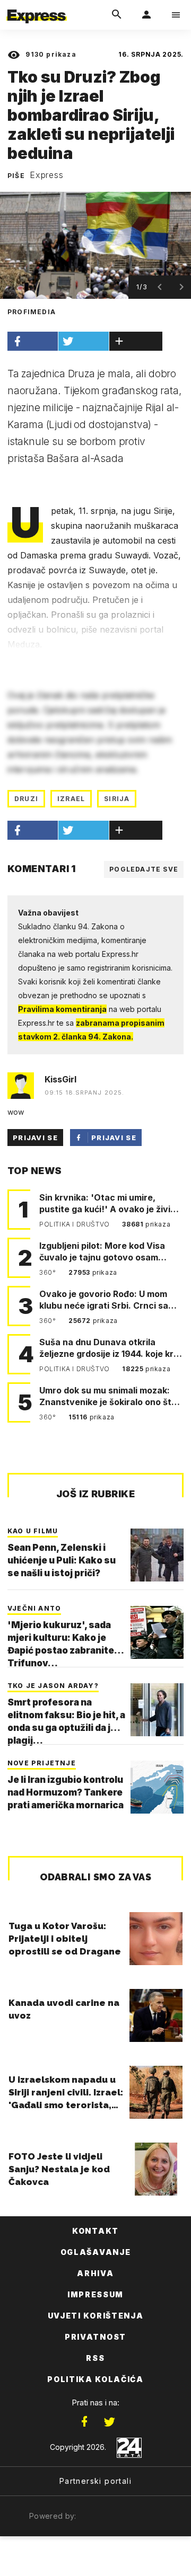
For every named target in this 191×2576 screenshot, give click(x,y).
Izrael (71, 799)
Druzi (26, 799)
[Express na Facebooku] (84, 2422)
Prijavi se (35, 1138)
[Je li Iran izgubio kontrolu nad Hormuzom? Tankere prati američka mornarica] (157, 1787)
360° (49, 1272)
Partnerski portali (95, 2481)
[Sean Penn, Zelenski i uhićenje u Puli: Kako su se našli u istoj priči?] (157, 1555)
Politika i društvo (75, 1224)
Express (47, 175)
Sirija (117, 799)
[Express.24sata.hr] (37, 7)
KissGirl (60, 1079)
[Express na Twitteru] (109, 2422)
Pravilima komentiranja (62, 1009)
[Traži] (117, 15)
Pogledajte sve (144, 869)
